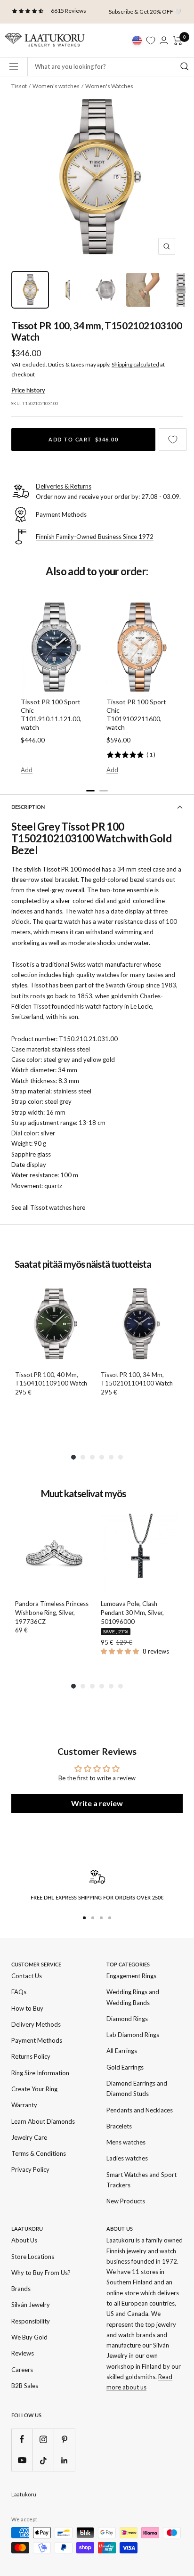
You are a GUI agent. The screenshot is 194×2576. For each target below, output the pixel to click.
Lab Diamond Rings (133, 2035)
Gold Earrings (125, 2067)
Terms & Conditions (39, 2153)
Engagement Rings (131, 1976)
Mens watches (126, 2142)
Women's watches (56, 86)
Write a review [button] (97, 1803)
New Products (126, 2201)
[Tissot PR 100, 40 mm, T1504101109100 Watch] (54, 1324)
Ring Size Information (40, 2073)
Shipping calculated (135, 364)
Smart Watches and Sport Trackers (141, 2180)
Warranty (24, 2105)
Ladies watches (127, 2158)
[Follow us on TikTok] (43, 2460)
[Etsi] (185, 66)
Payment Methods (37, 2040)
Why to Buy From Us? (41, 2273)
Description (28, 807)
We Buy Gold (29, 2337)
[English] (137, 41)
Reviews (23, 2353)
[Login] (164, 40)
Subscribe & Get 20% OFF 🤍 (145, 12)
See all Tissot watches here (48, 1207)
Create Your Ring (34, 2089)
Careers (22, 2370)
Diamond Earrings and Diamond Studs (137, 2088)
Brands (21, 2289)
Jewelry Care (29, 2137)
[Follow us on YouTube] (22, 2460)
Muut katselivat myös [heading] (83, 1494)
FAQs (19, 1992)
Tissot (19, 86)
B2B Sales (25, 2386)
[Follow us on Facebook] (22, 2439)
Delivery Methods (36, 2024)
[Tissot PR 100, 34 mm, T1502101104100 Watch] (140, 1324)
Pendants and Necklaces (140, 2110)
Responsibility (31, 2321)
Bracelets (119, 2126)
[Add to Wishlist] (173, 440)
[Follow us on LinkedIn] (64, 2460)
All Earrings (122, 2051)
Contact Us (27, 1976)
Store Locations (33, 2257)
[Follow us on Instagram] (43, 2439)
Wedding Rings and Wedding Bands (133, 1997)
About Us (24, 2240)
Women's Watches (109, 86)
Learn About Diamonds (43, 2121)
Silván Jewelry (31, 2305)
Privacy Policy (30, 2169)
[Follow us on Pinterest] (64, 2439)
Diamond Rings (127, 2019)
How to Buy (27, 2008)
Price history (28, 390)
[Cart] (178, 41)
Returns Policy (31, 2056)
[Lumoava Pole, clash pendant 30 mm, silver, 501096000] (140, 1553)
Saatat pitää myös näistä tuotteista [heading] (83, 1264)
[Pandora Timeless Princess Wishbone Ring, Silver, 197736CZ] (54, 1553)
